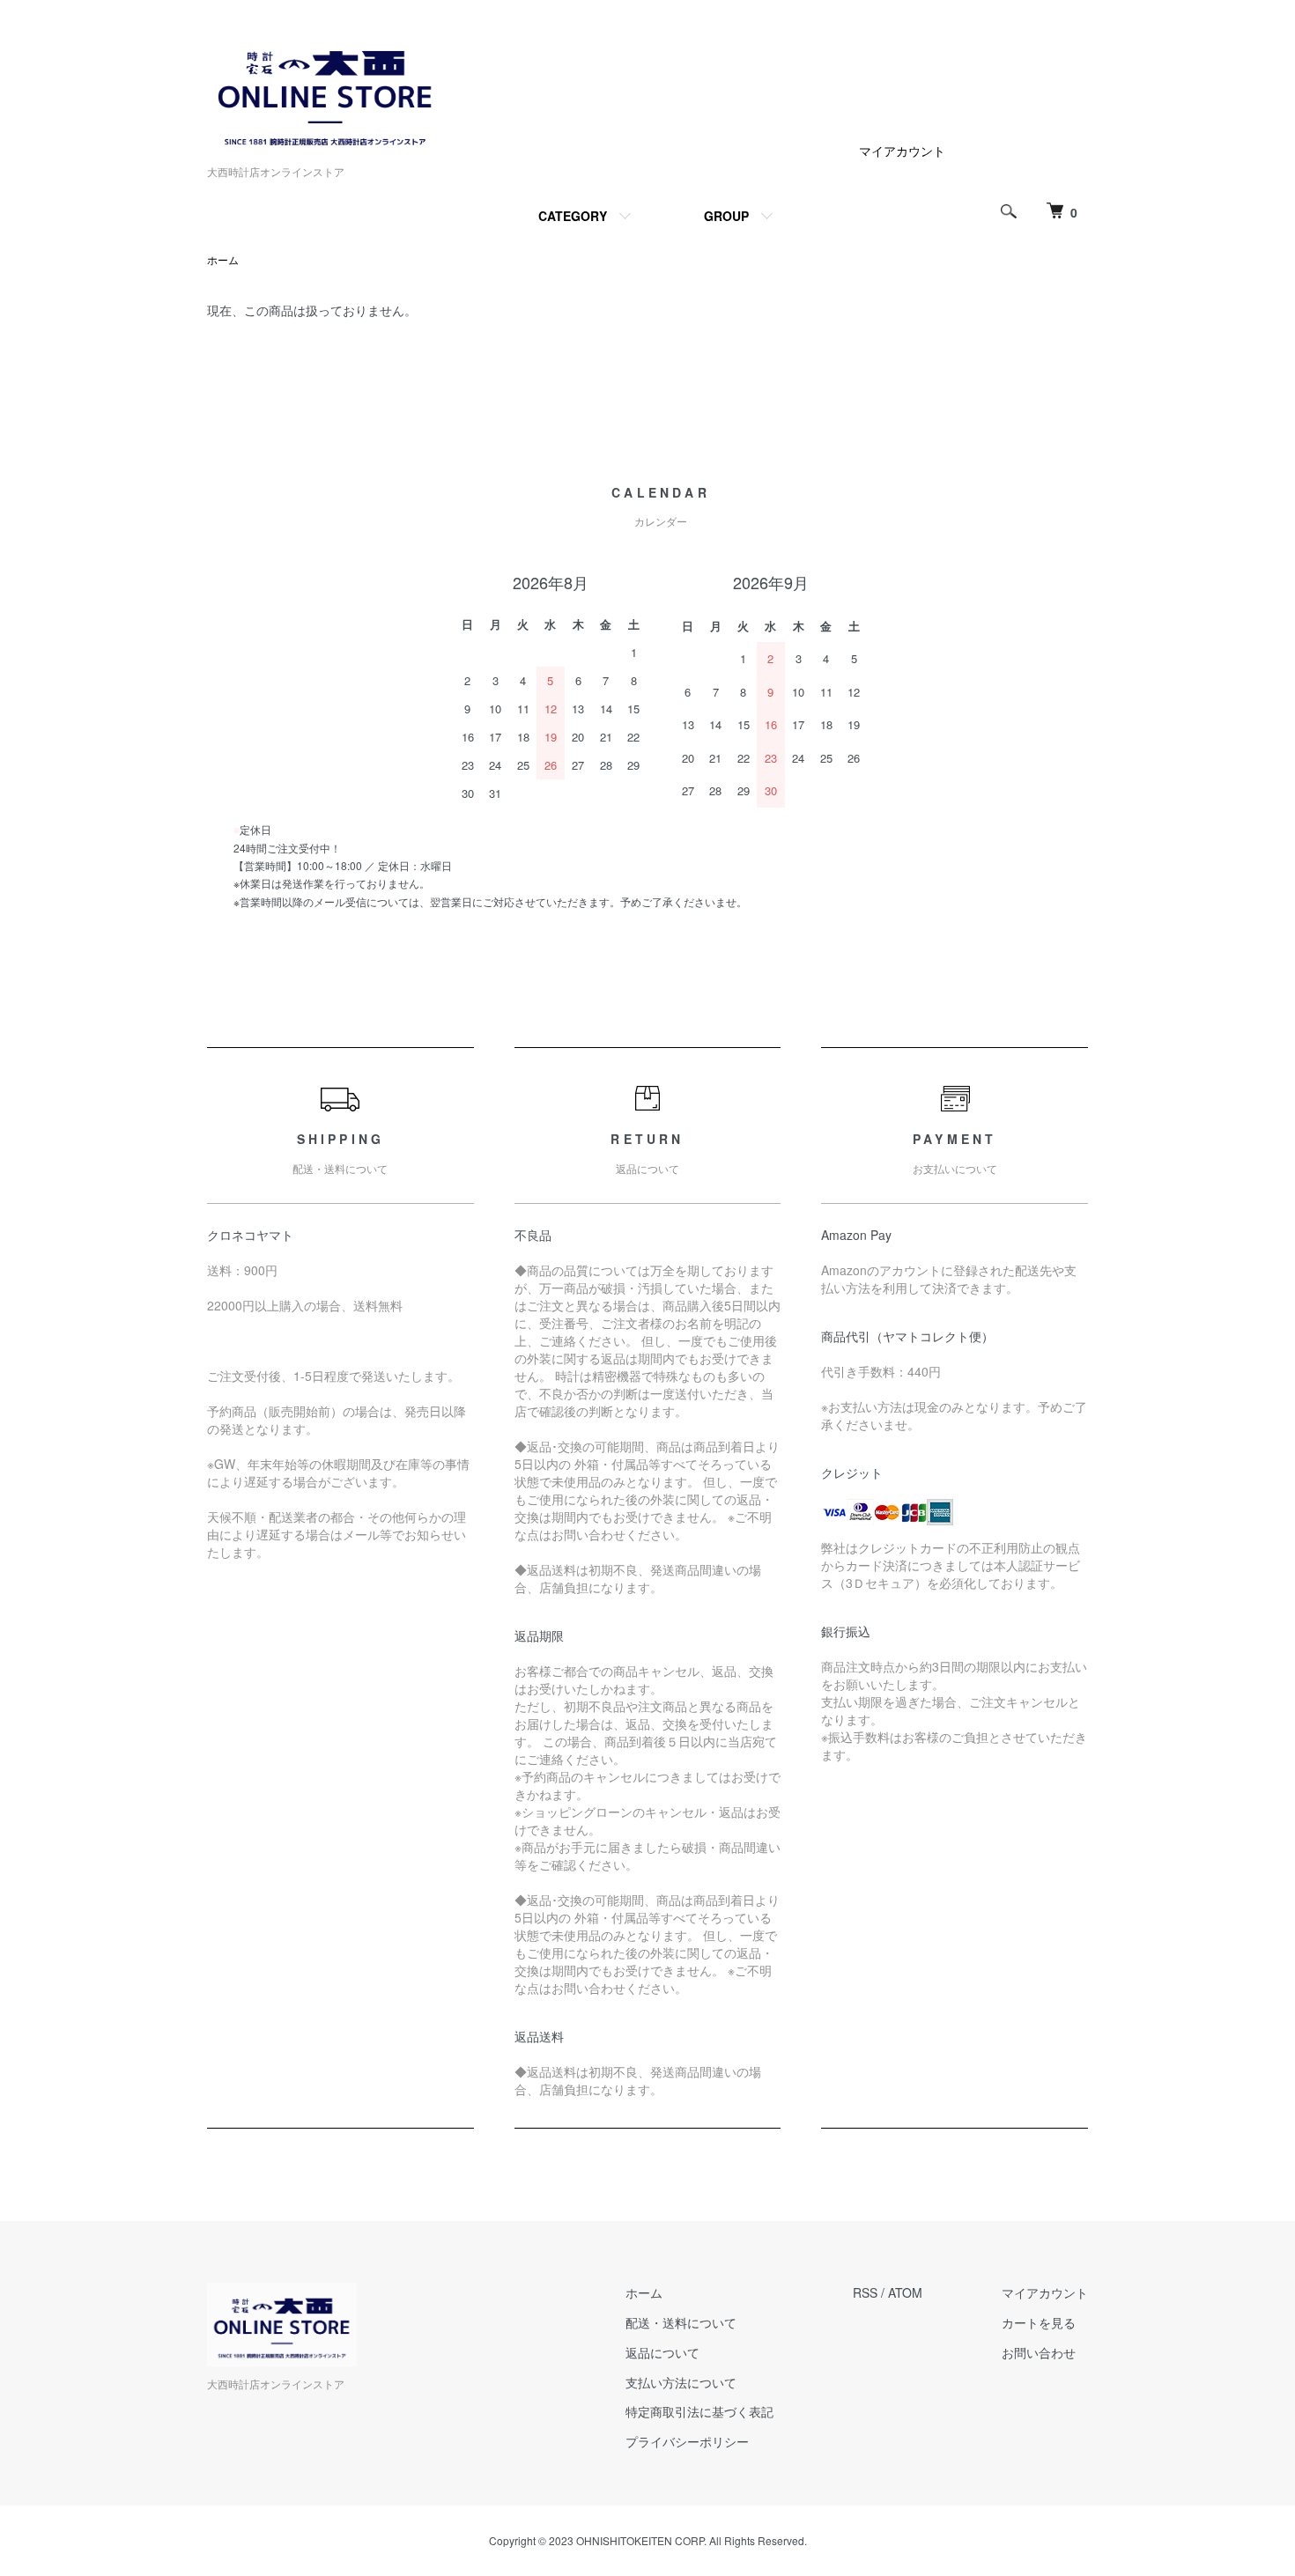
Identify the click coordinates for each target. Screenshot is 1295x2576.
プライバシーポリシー (687, 2441)
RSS (865, 2292)
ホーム (223, 259)
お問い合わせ (1039, 2352)
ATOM (905, 2292)
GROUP (726, 216)
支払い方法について (681, 2382)
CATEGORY (573, 216)
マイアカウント (902, 151)
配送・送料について (681, 2322)
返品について (662, 2352)
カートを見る (1039, 2322)
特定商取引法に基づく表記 (699, 2411)
